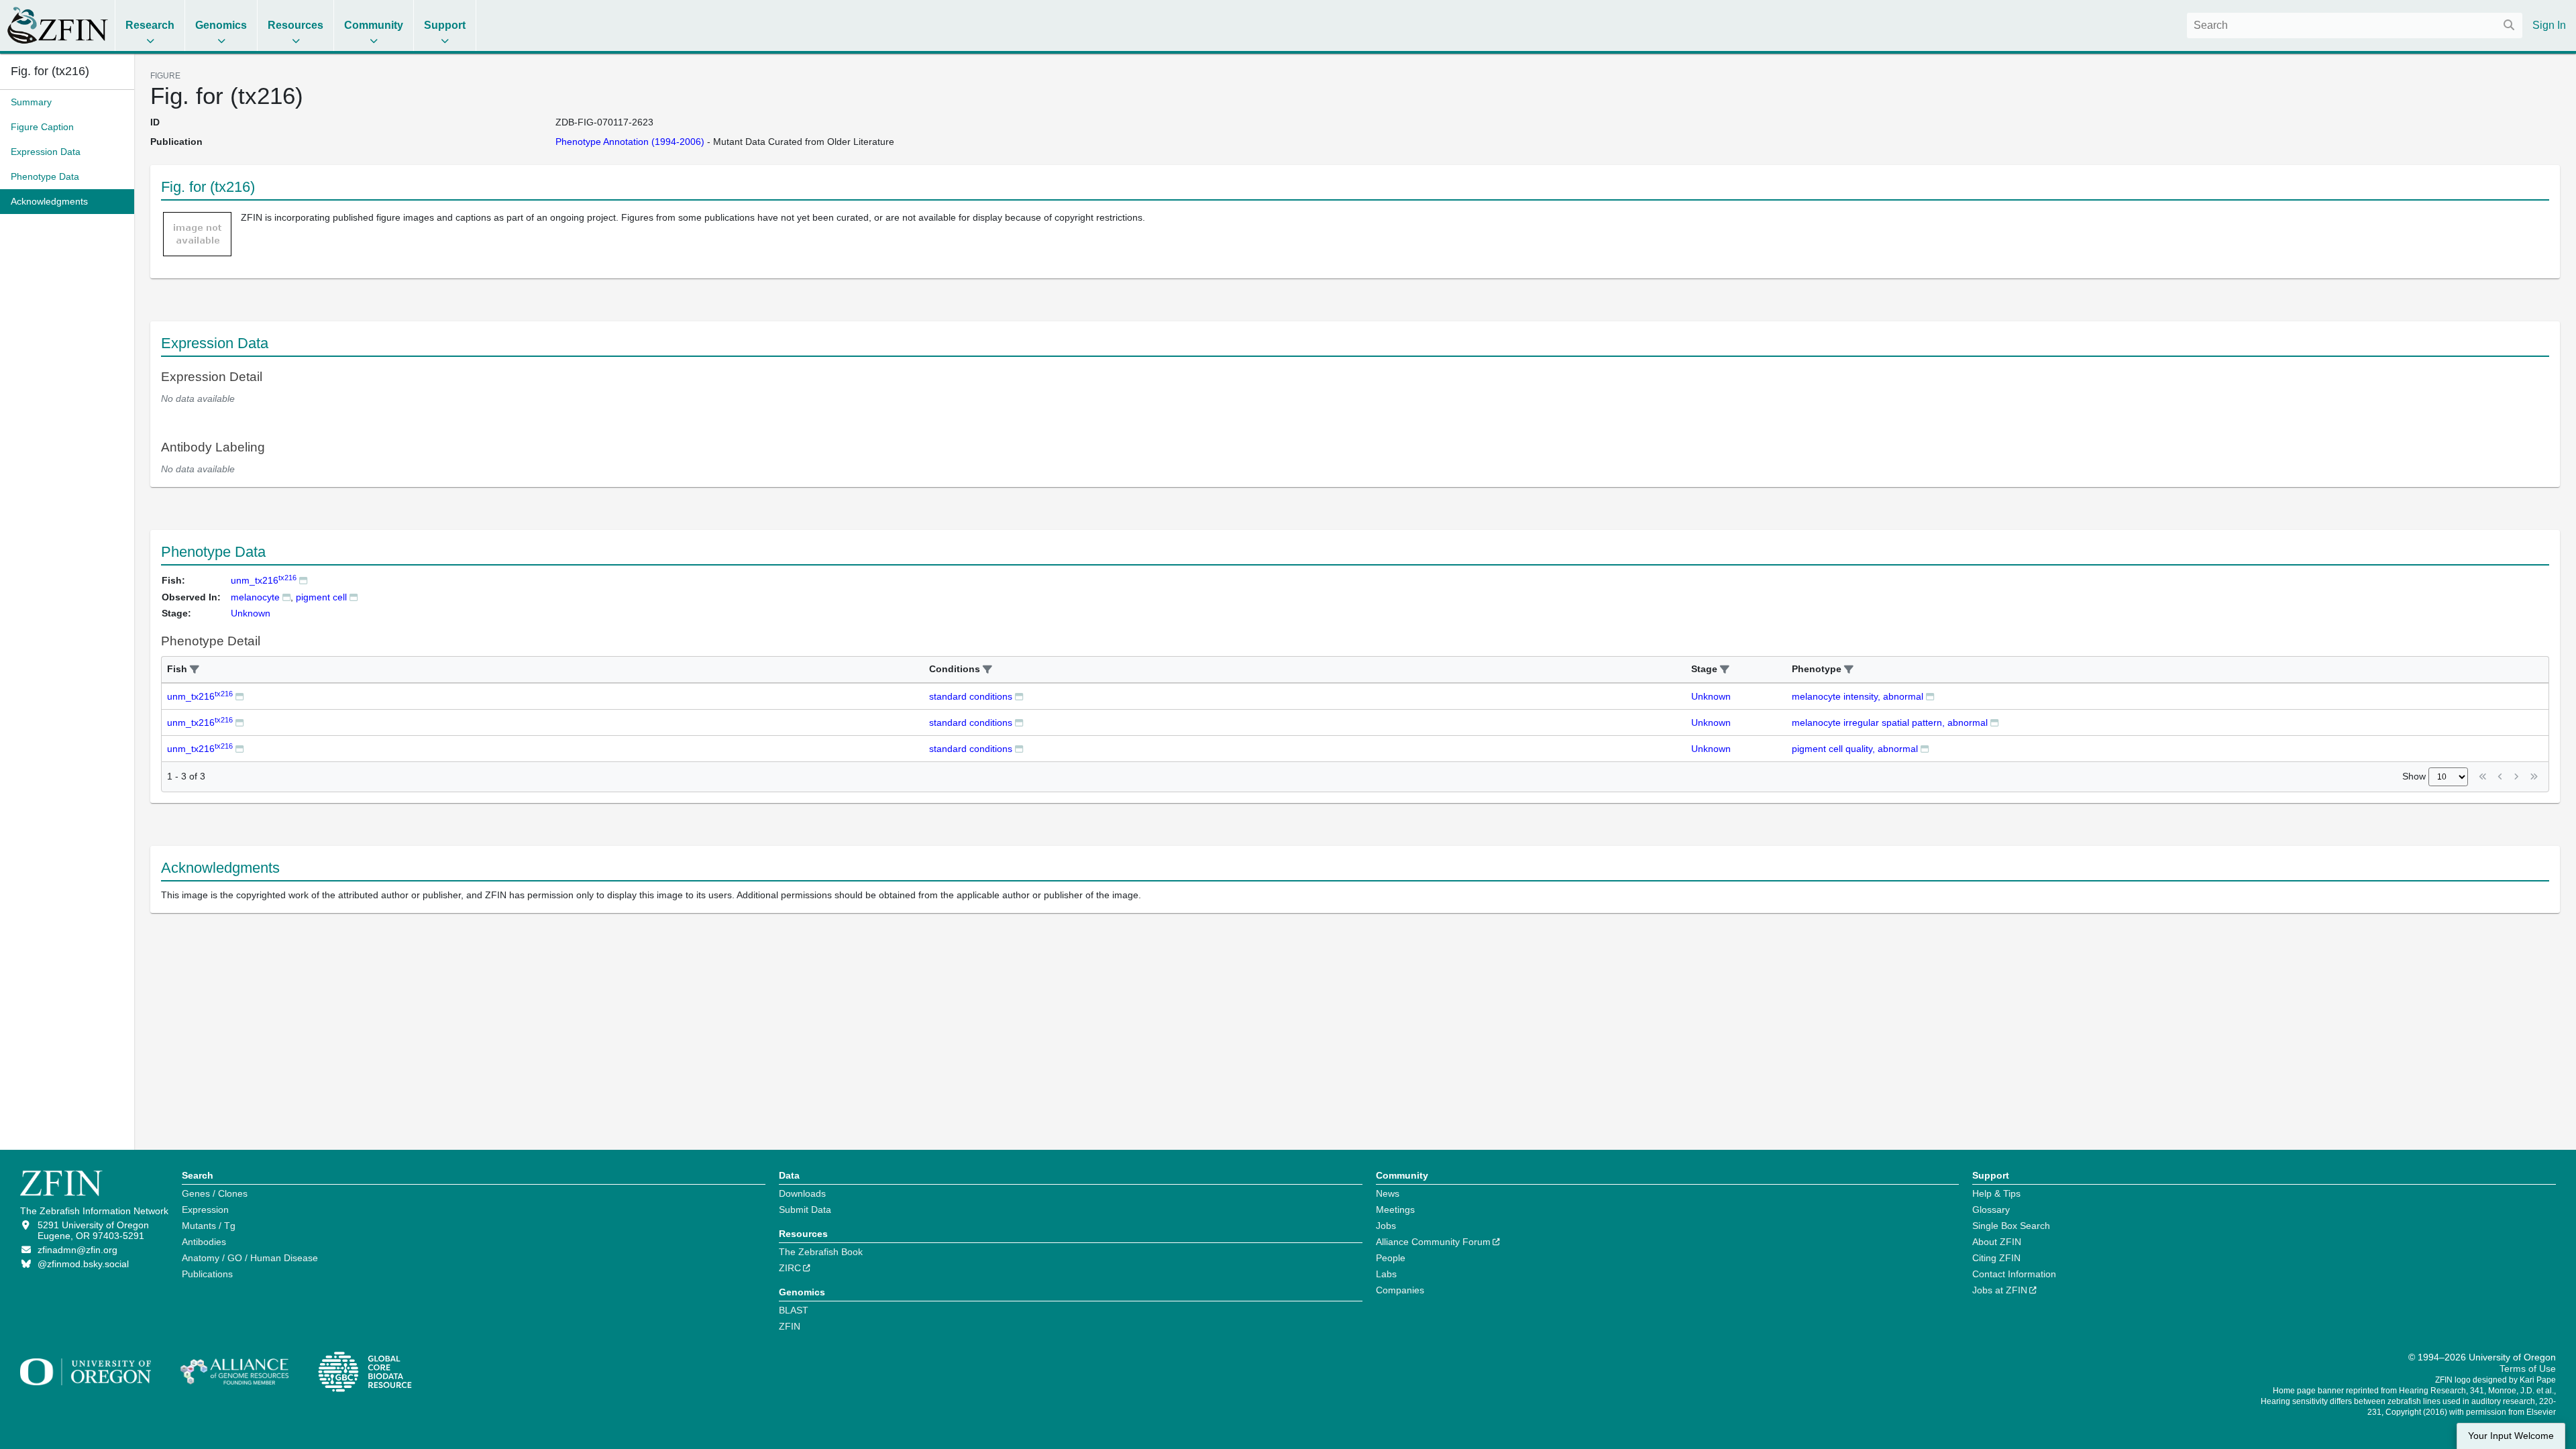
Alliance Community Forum (1433, 1242)
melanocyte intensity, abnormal (1858, 696)
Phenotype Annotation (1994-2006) (630, 142)
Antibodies (204, 1242)
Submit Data (805, 1210)
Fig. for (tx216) (50, 71)
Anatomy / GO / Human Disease (250, 1258)
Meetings (1395, 1210)
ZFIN (790, 1326)
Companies (1400, 1290)
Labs (1386, 1274)
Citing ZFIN (1996, 1258)
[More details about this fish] (303, 580)
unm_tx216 (264, 580)
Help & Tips (1996, 1193)
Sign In (2549, 25)
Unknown (1711, 696)
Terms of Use (2528, 1368)
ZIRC (790, 1268)
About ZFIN (1997, 1242)
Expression (205, 1210)
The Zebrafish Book (821, 1252)
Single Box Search (2011, 1226)
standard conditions (971, 696)
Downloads (802, 1193)
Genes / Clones (215, 1193)
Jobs (1386, 1226)
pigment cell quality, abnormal (1855, 749)
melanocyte (255, 597)
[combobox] (2355, 25)
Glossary (1991, 1210)
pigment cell (321, 597)
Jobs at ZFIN (2000, 1290)
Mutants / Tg (209, 1226)
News (1388, 1193)
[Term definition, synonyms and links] (286, 597)
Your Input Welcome (2511, 1436)
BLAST (794, 1310)
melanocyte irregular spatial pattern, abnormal (1890, 722)
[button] (195, 670)
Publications (207, 1274)
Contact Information (2014, 1274)
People (1391, 1258)
